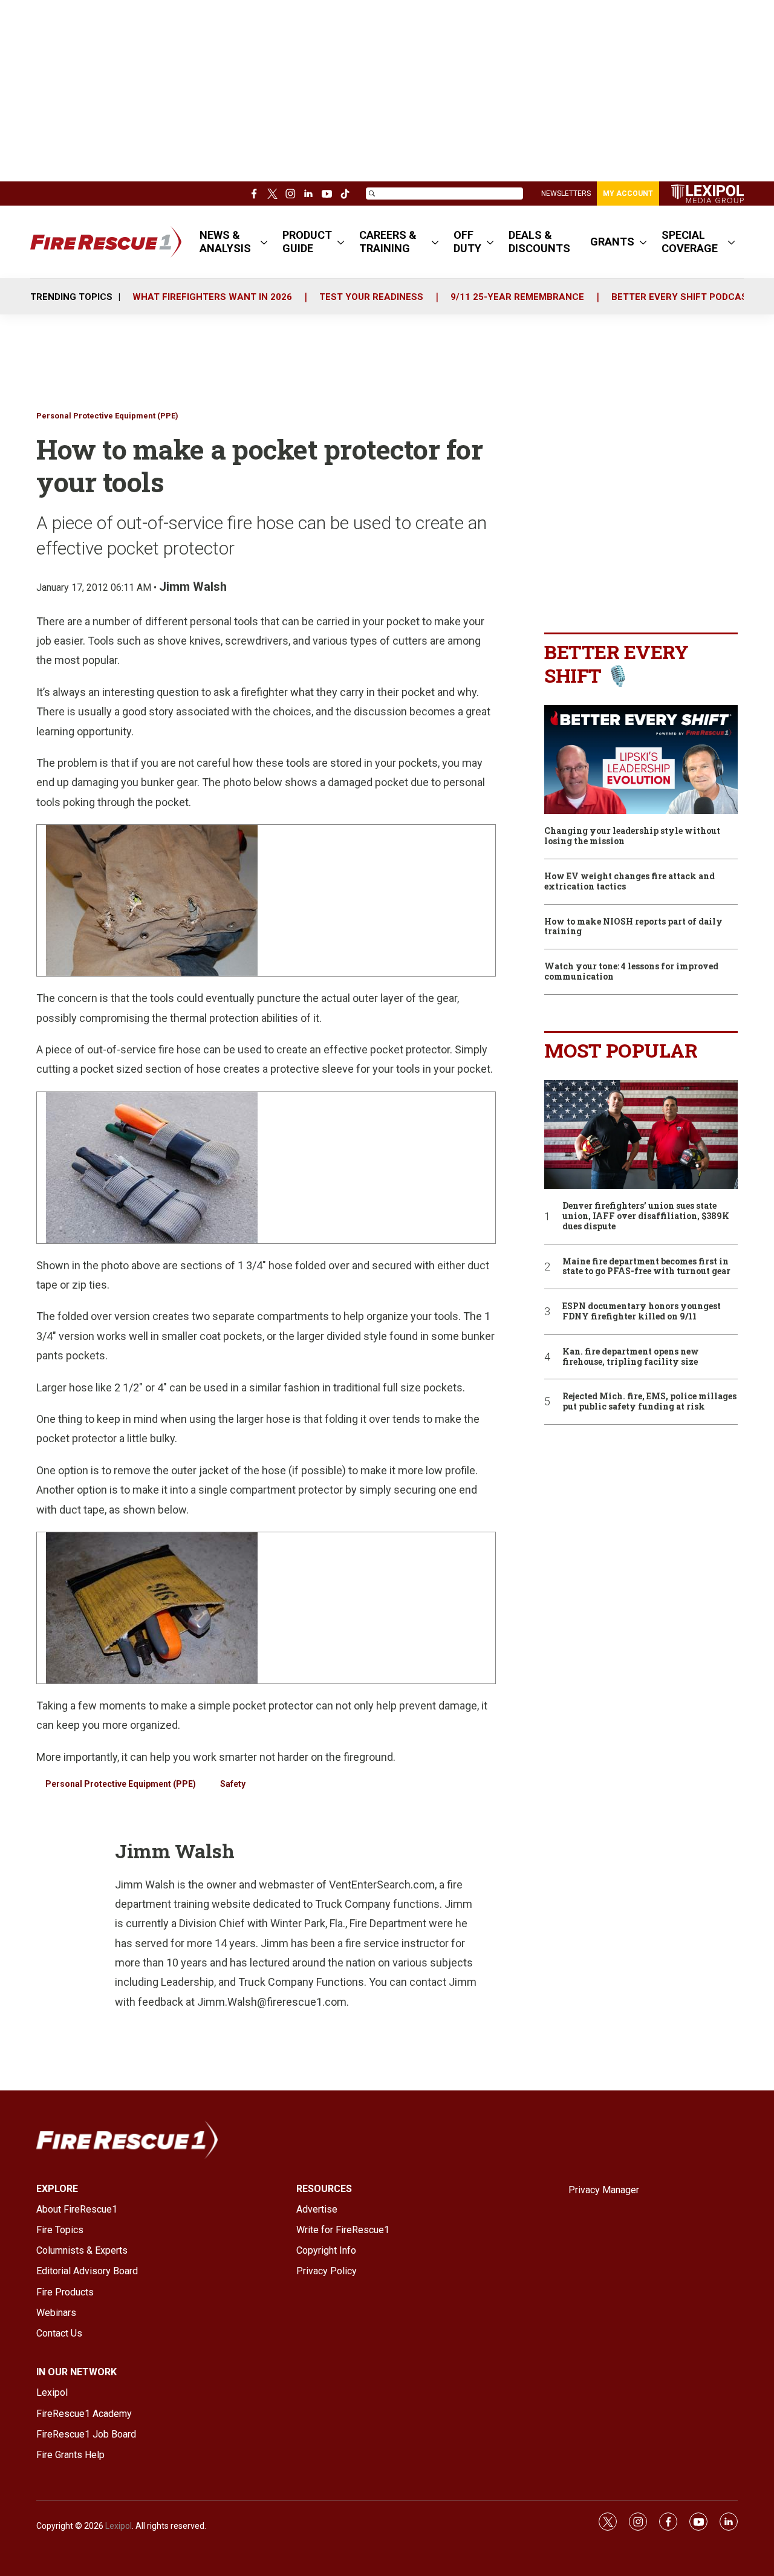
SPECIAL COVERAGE (690, 242)
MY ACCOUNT (628, 194)
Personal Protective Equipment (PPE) (107, 416)
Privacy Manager (604, 2190)
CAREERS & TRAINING (388, 242)
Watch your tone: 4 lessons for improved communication (631, 972)
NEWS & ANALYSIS (225, 242)
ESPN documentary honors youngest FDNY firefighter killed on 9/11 (642, 1312)
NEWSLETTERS (566, 194)
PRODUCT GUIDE (307, 242)
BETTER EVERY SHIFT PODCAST (682, 297)
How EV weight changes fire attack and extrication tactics (629, 882)
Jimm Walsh (193, 587)
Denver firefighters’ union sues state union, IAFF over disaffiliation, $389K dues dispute (646, 1216)
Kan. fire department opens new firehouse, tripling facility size (631, 1357)
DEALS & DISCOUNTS (539, 242)
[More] (264, 242)
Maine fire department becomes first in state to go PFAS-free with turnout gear (646, 1267)
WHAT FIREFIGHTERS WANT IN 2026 (212, 297)
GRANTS (612, 242)
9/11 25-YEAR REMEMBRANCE (517, 297)
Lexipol (119, 2526)
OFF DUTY (467, 242)
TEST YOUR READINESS (371, 297)
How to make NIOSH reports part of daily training (633, 927)
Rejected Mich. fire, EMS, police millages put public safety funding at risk (649, 1402)
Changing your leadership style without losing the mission (632, 836)
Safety (233, 1784)
